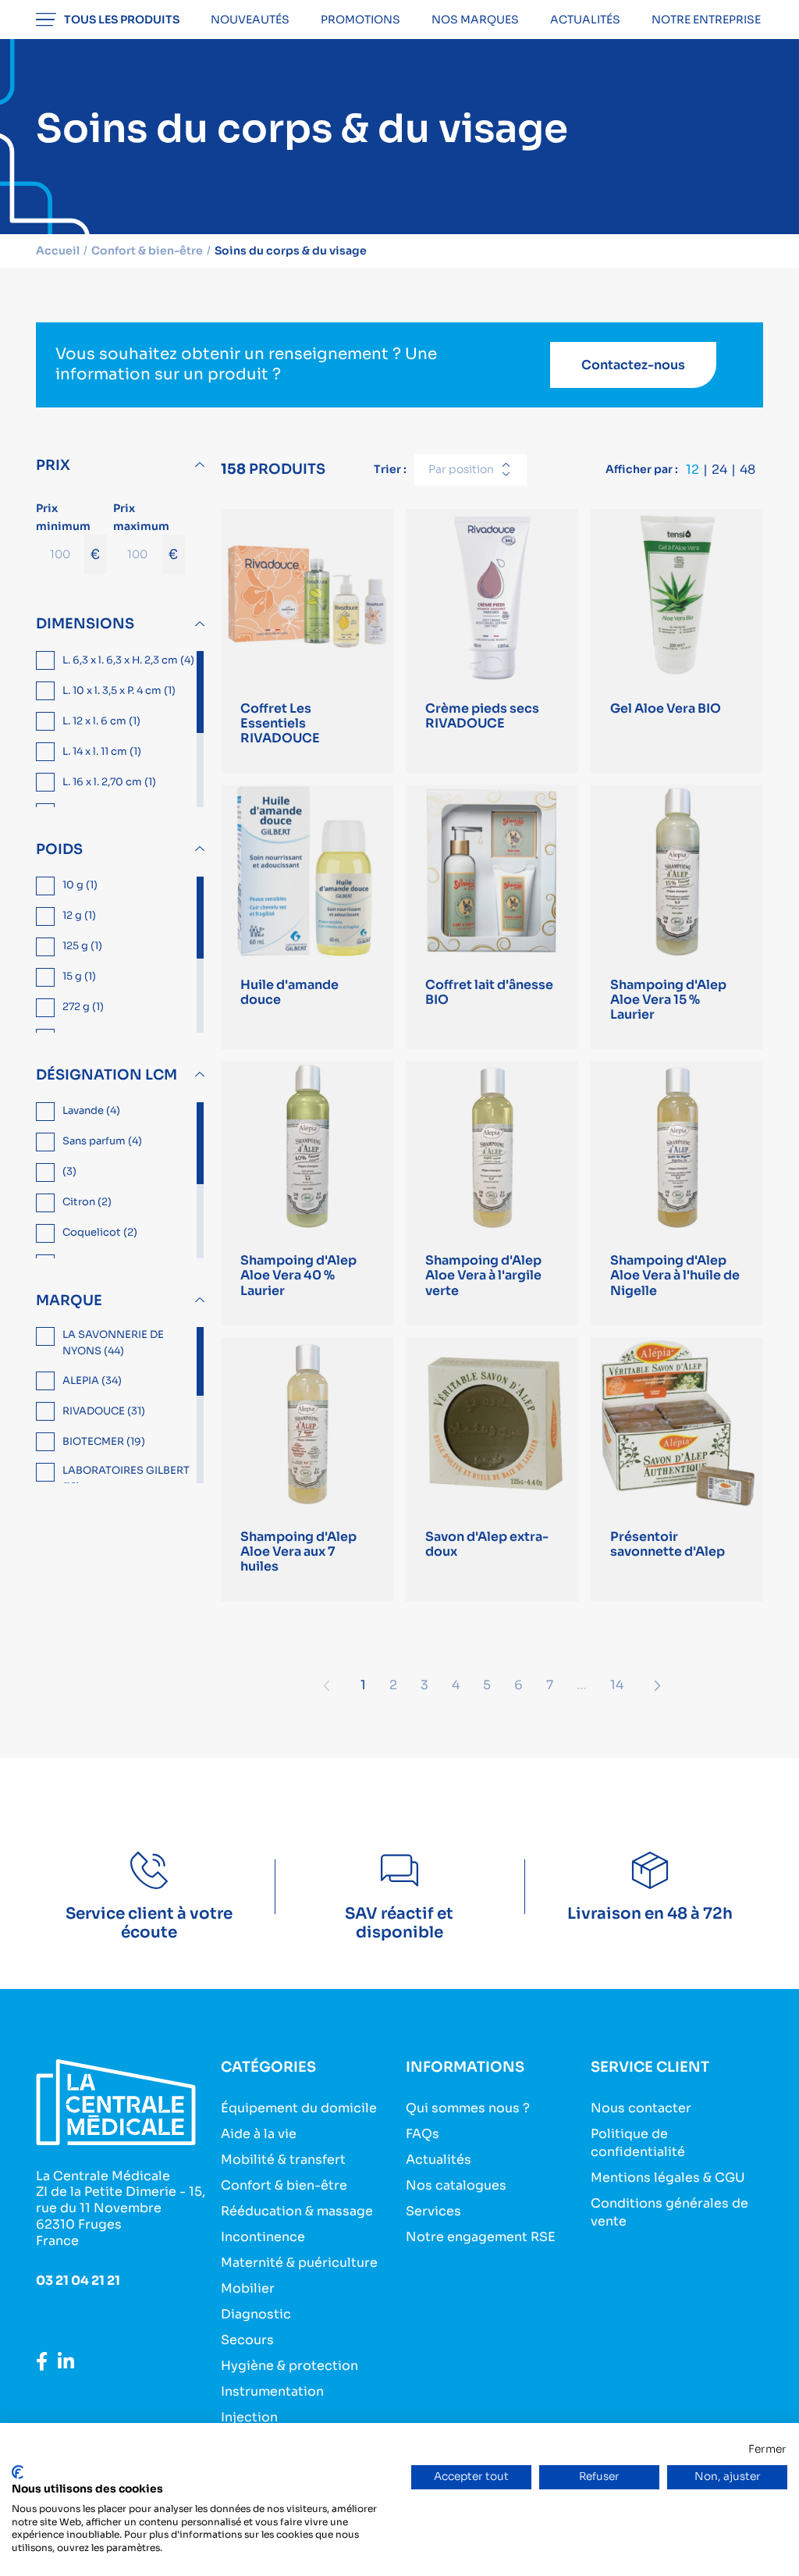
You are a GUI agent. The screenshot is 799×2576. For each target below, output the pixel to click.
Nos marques (475, 20)
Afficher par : (642, 469)
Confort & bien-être (284, 2185)
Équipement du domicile (299, 2108)
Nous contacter (641, 2108)
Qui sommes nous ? (468, 2108)
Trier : (390, 469)
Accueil (58, 251)
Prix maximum (146, 532)
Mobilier (248, 2288)
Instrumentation (272, 2391)
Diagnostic (256, 2314)
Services (433, 2211)
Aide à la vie (259, 2134)
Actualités (585, 20)
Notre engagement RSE (481, 2237)
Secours (247, 2340)
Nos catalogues (456, 2185)
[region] (122, 729)
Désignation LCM (107, 1075)
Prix (53, 465)
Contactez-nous (633, 365)
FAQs (423, 2134)
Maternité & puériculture (299, 2263)
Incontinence (263, 2237)
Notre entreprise (706, 20)
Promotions (360, 20)
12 (692, 470)
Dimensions (85, 624)
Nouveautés (250, 20)
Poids (59, 849)
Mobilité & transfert (283, 2160)
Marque (69, 1300)
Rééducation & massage (297, 2211)
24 (719, 470)
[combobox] (471, 470)
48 (748, 470)
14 (617, 1685)
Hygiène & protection (289, 2366)
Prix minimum (68, 532)
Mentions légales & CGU (668, 2178)
